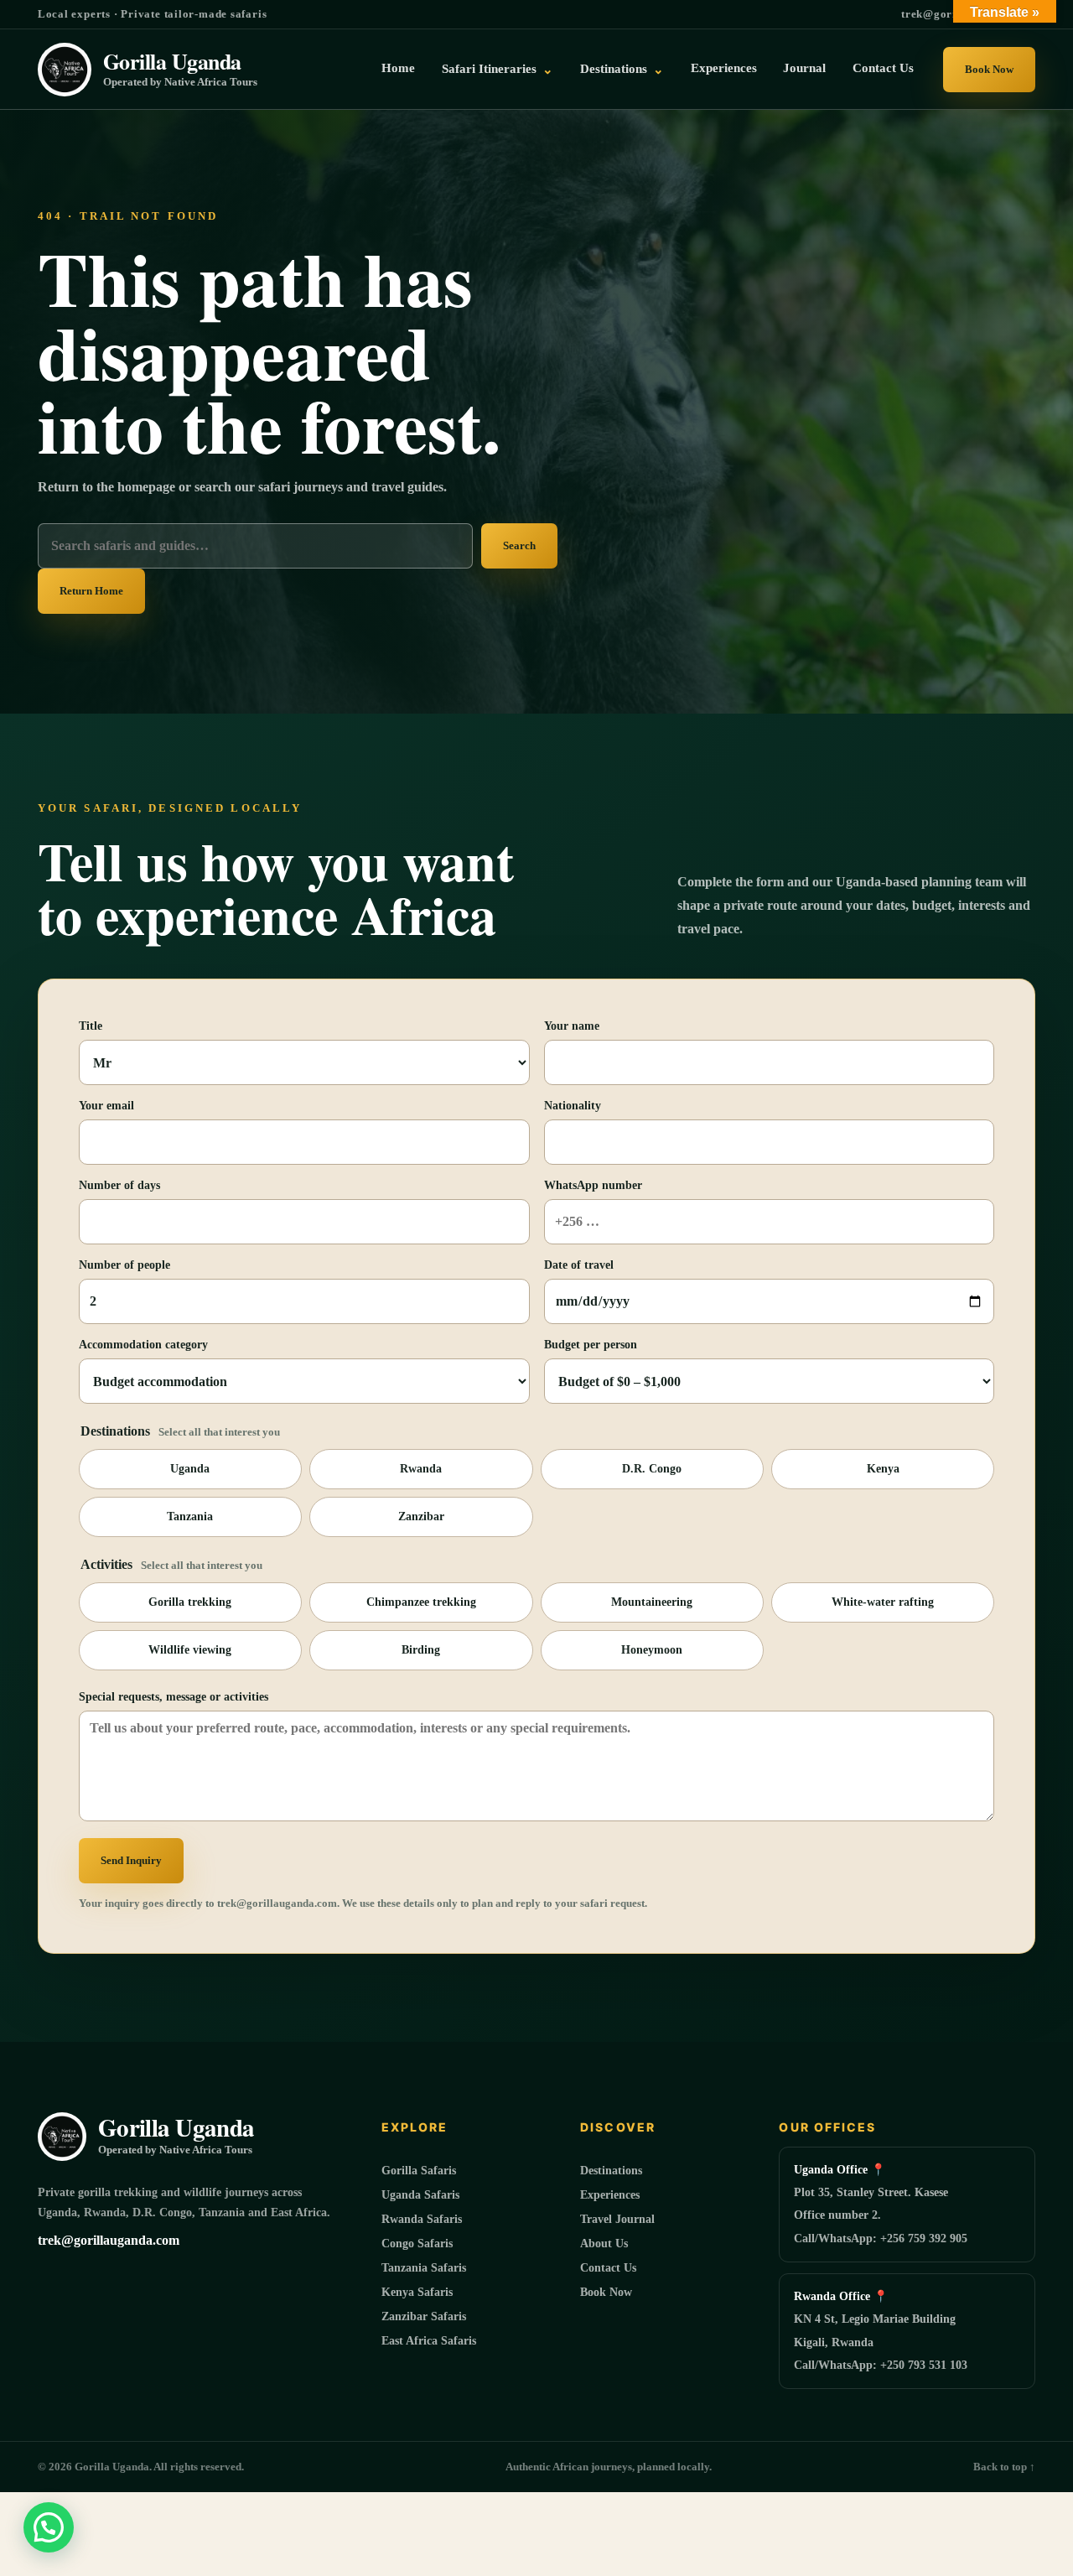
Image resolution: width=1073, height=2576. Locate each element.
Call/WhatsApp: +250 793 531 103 (881, 2365)
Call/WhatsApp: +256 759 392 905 (881, 2238)
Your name (572, 1026)
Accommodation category (143, 1345)
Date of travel (579, 1265)
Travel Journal (617, 2219)
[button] (49, 2527)
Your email (106, 1106)
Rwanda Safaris (422, 2219)
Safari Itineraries (498, 69)
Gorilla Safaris (419, 2171)
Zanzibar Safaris (424, 2316)
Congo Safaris (417, 2244)
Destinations (622, 69)
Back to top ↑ (1004, 2467)
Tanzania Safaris (424, 2268)
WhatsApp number (593, 1185)
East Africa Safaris (429, 2341)
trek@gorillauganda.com (109, 2240)
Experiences (724, 68)
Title (91, 1026)
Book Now (989, 69)
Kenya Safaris (417, 2292)
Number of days (119, 1185)
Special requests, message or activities (174, 1697)
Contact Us (883, 68)
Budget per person (591, 1345)
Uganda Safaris (420, 2195)
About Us (604, 2244)
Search (519, 545)
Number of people (124, 1265)
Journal (804, 68)
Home (398, 68)
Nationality (573, 1106)
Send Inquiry (131, 1860)
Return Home (91, 591)
